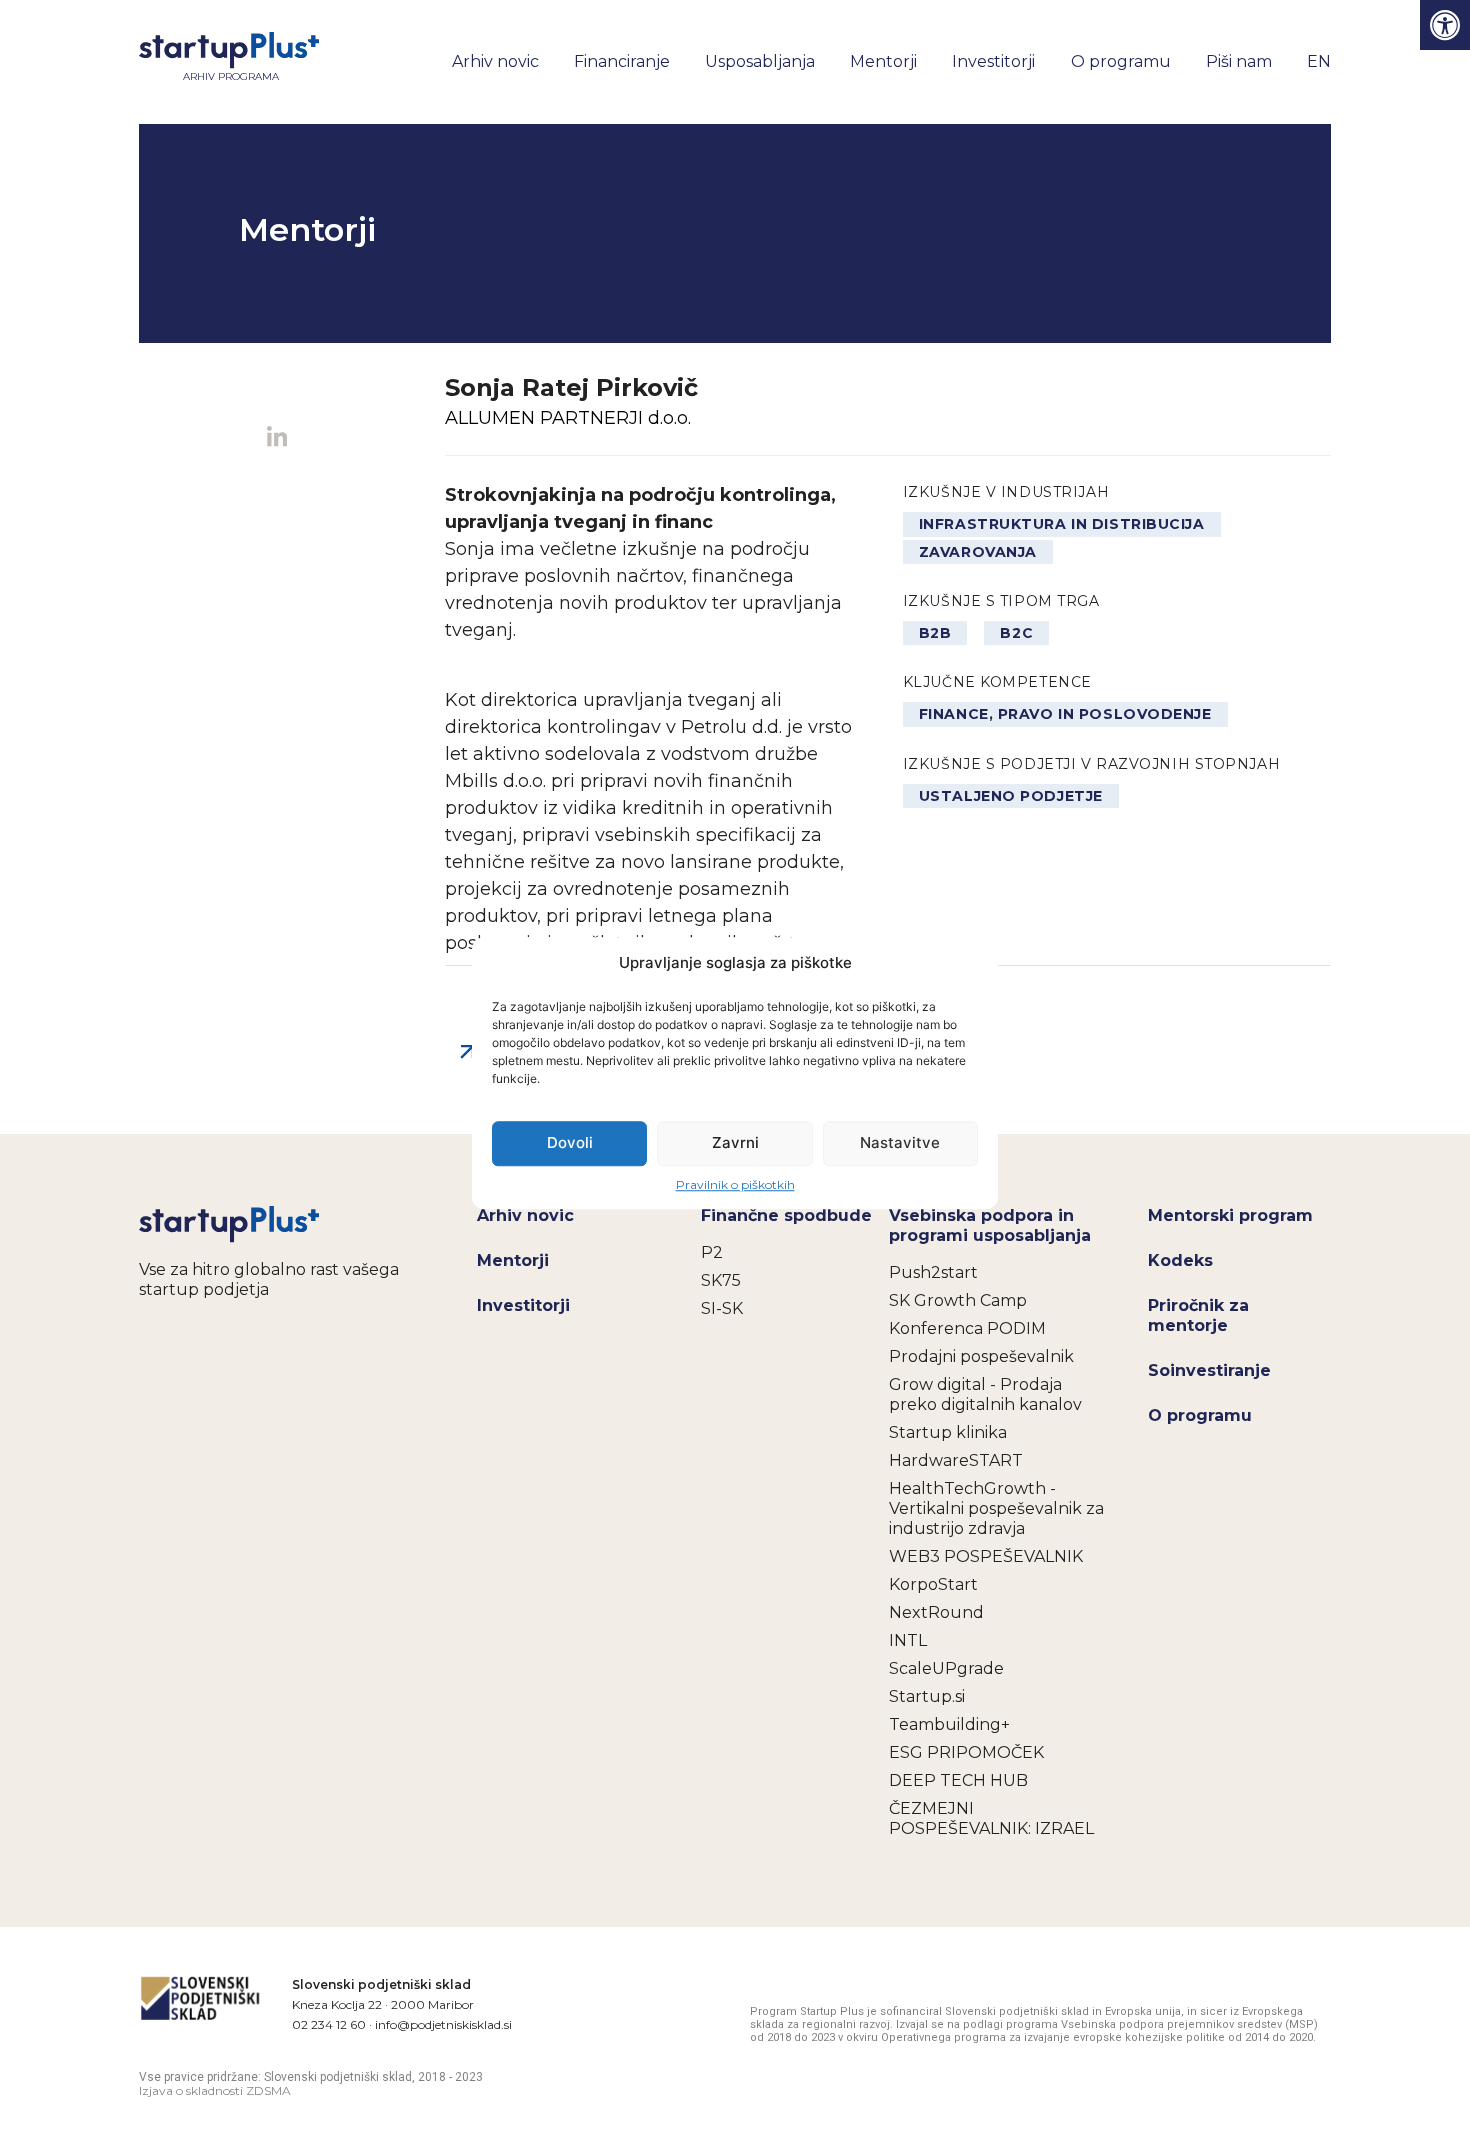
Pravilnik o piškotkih (735, 1184)
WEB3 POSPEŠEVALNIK (986, 1556)
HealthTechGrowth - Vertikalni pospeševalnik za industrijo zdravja (996, 1508)
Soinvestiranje (1209, 1370)
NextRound (936, 1612)
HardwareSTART (956, 1460)
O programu (1121, 61)
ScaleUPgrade (946, 1668)
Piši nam (1239, 61)
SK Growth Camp (958, 1300)
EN (1319, 61)
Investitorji (993, 61)
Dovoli (570, 1142)
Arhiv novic (495, 61)
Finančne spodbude (786, 1215)
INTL (908, 1640)
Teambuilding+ (949, 1724)
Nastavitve (900, 1142)
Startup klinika (948, 1432)
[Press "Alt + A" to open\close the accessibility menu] (1445, 25)
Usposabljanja (760, 61)
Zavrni (735, 1142)
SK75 (721, 1280)
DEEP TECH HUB (958, 1780)
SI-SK (722, 1308)
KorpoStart (933, 1584)
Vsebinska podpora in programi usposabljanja (990, 1225)
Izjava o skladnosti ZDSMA (215, 2090)
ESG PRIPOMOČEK (966, 1752)
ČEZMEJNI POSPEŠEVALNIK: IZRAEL (991, 1818)
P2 (712, 1252)
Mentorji (883, 61)
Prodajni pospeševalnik (981, 1356)
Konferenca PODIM (967, 1328)
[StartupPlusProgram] (230, 1223)
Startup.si (927, 1696)
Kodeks (1180, 1260)
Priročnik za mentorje (1198, 1315)
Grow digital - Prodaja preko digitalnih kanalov (985, 1394)
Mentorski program (1230, 1215)
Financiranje (622, 61)
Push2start (933, 1272)
